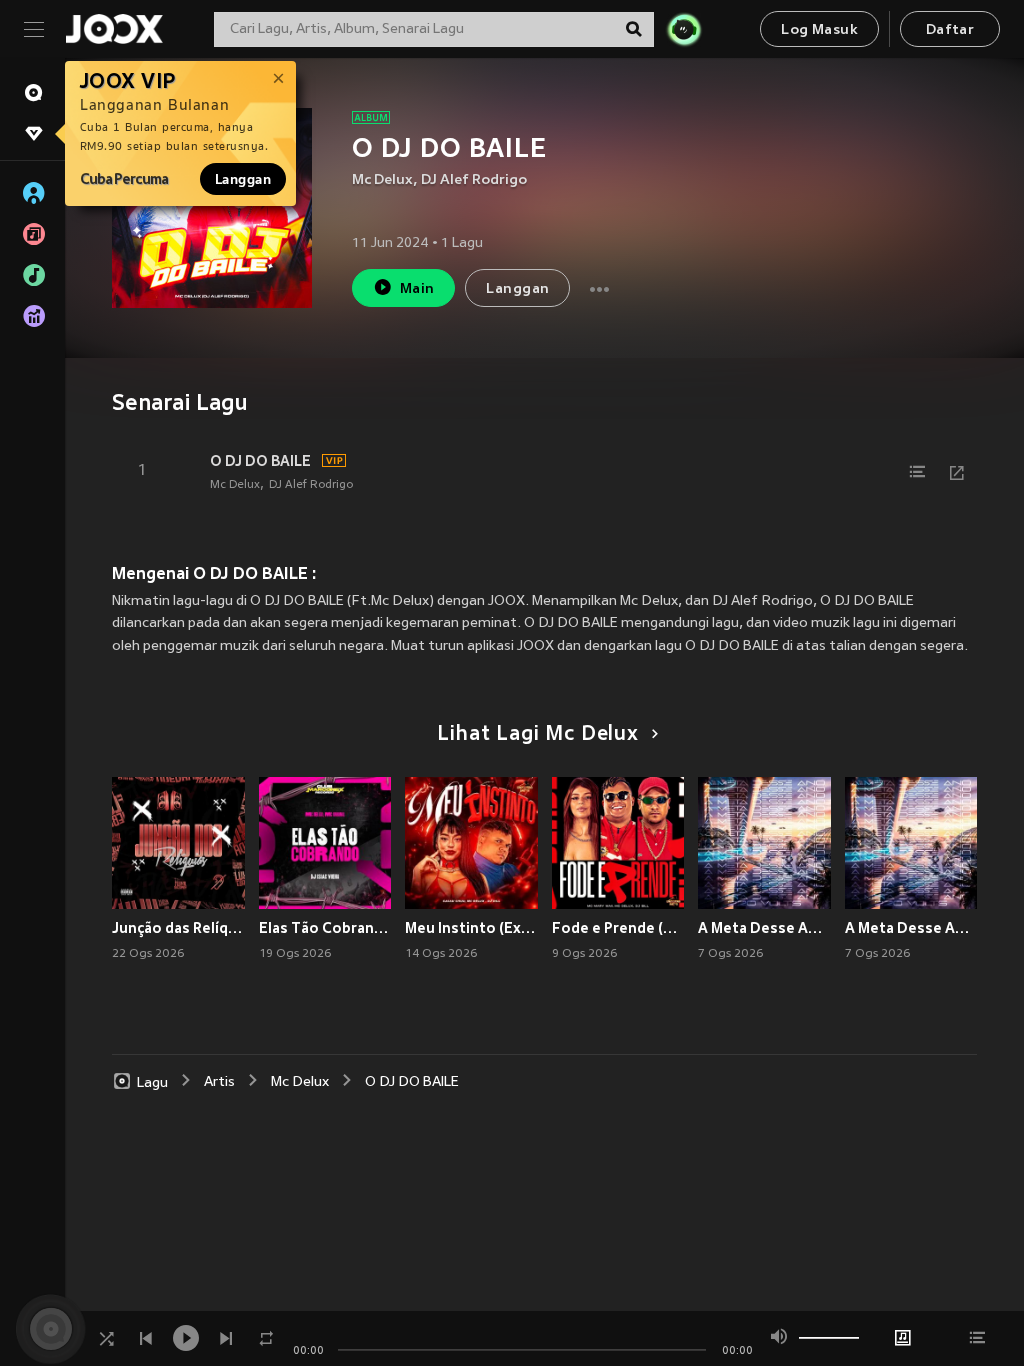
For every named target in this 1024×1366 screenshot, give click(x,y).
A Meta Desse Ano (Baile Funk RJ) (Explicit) (764, 928)
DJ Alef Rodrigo (474, 180)
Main (417, 289)
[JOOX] (114, 29)
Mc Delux (382, 180)
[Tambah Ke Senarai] (917, 472)
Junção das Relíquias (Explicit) (178, 928)
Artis (219, 1082)
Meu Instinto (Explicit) (471, 928)
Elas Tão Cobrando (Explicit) (325, 928)
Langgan (243, 179)
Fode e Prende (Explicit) (618, 928)
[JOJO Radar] (684, 29)
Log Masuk (819, 30)
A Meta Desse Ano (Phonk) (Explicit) (911, 928)
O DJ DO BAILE (260, 461)
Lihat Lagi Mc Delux (538, 735)
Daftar (950, 30)
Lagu (152, 1082)
